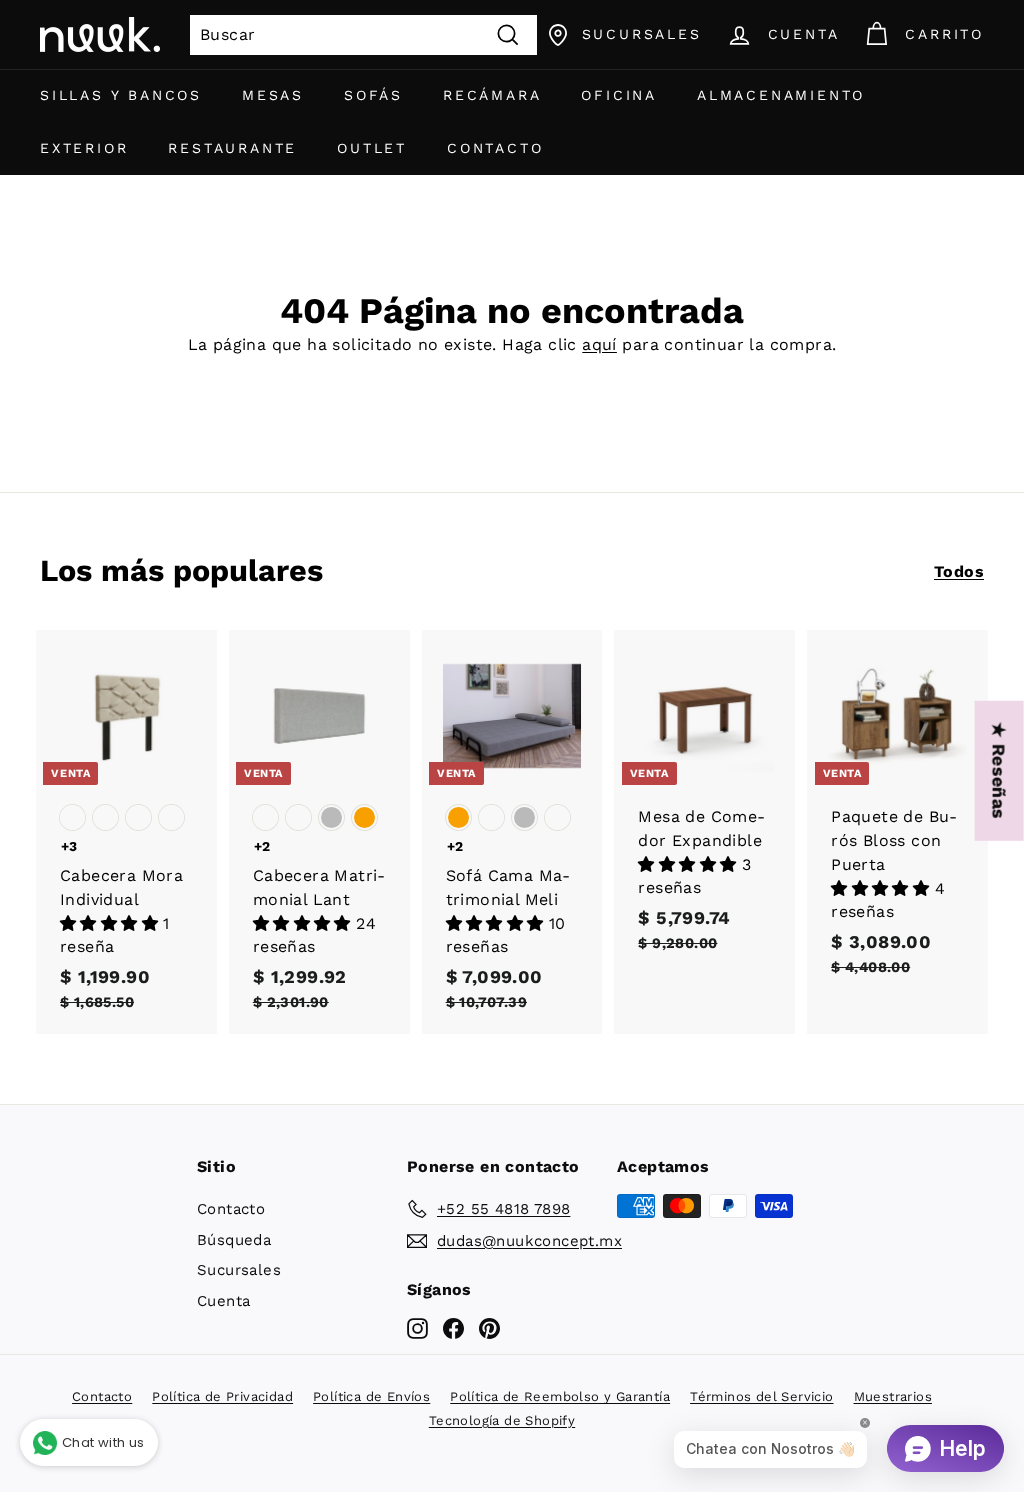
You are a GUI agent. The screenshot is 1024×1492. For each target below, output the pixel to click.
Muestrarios (893, 1396)
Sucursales (239, 1270)
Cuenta (223, 1301)
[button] (111, 923)
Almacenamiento (781, 95)
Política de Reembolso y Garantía (560, 1396)
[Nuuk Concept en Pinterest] (489, 1328)
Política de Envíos (371, 1396)
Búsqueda (234, 1240)
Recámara (492, 95)
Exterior (84, 148)
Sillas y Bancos (121, 95)
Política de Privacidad (222, 1396)
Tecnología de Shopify (502, 1420)
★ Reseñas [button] (999, 771)
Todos (959, 571)
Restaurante (232, 148)
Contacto (495, 148)
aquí (599, 344)
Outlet (372, 148)
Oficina (619, 95)
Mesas (273, 95)
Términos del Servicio (761, 1396)
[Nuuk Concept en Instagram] (417, 1328)
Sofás (373, 95)
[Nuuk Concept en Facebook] (453, 1328)
